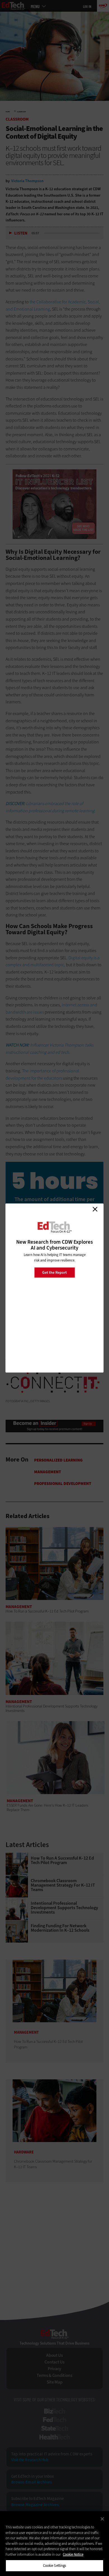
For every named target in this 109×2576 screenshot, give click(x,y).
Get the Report (54, 1272)
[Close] (102, 2519)
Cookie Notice (73, 2554)
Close (95, 1209)
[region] (54, 2544)
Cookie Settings (55, 2566)
